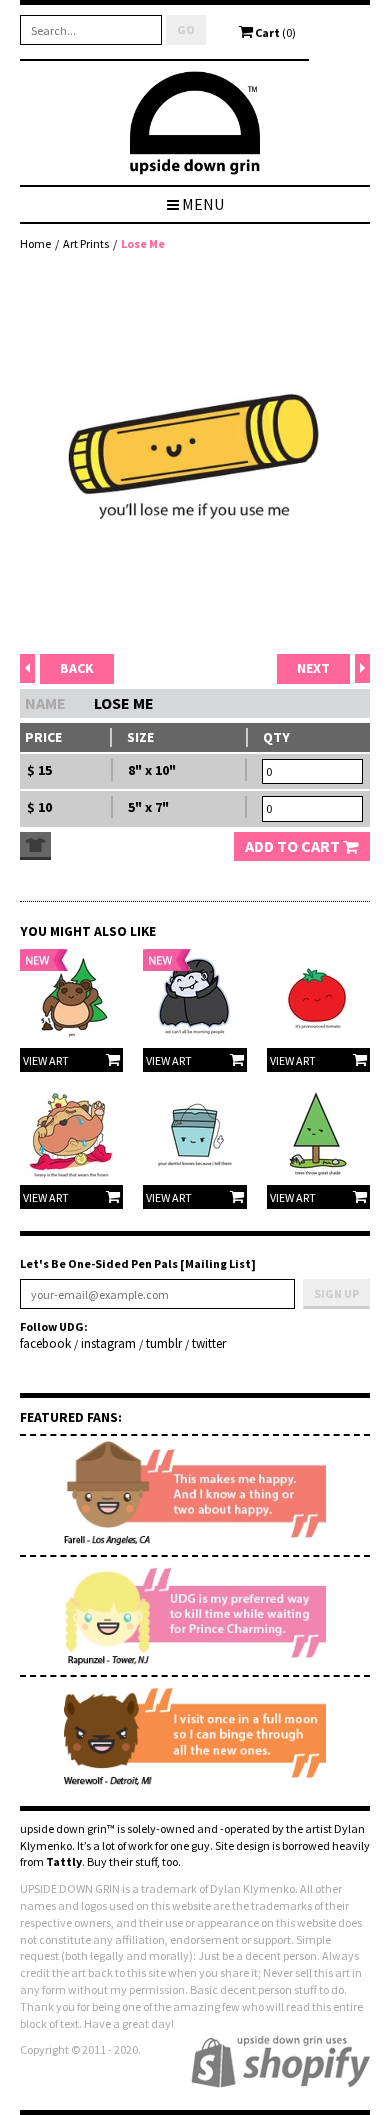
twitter (209, 1344)
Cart (274, 32)
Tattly (64, 1861)
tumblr (164, 1344)
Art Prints (86, 243)
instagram (108, 1344)
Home (35, 243)
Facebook (45, 1344)
